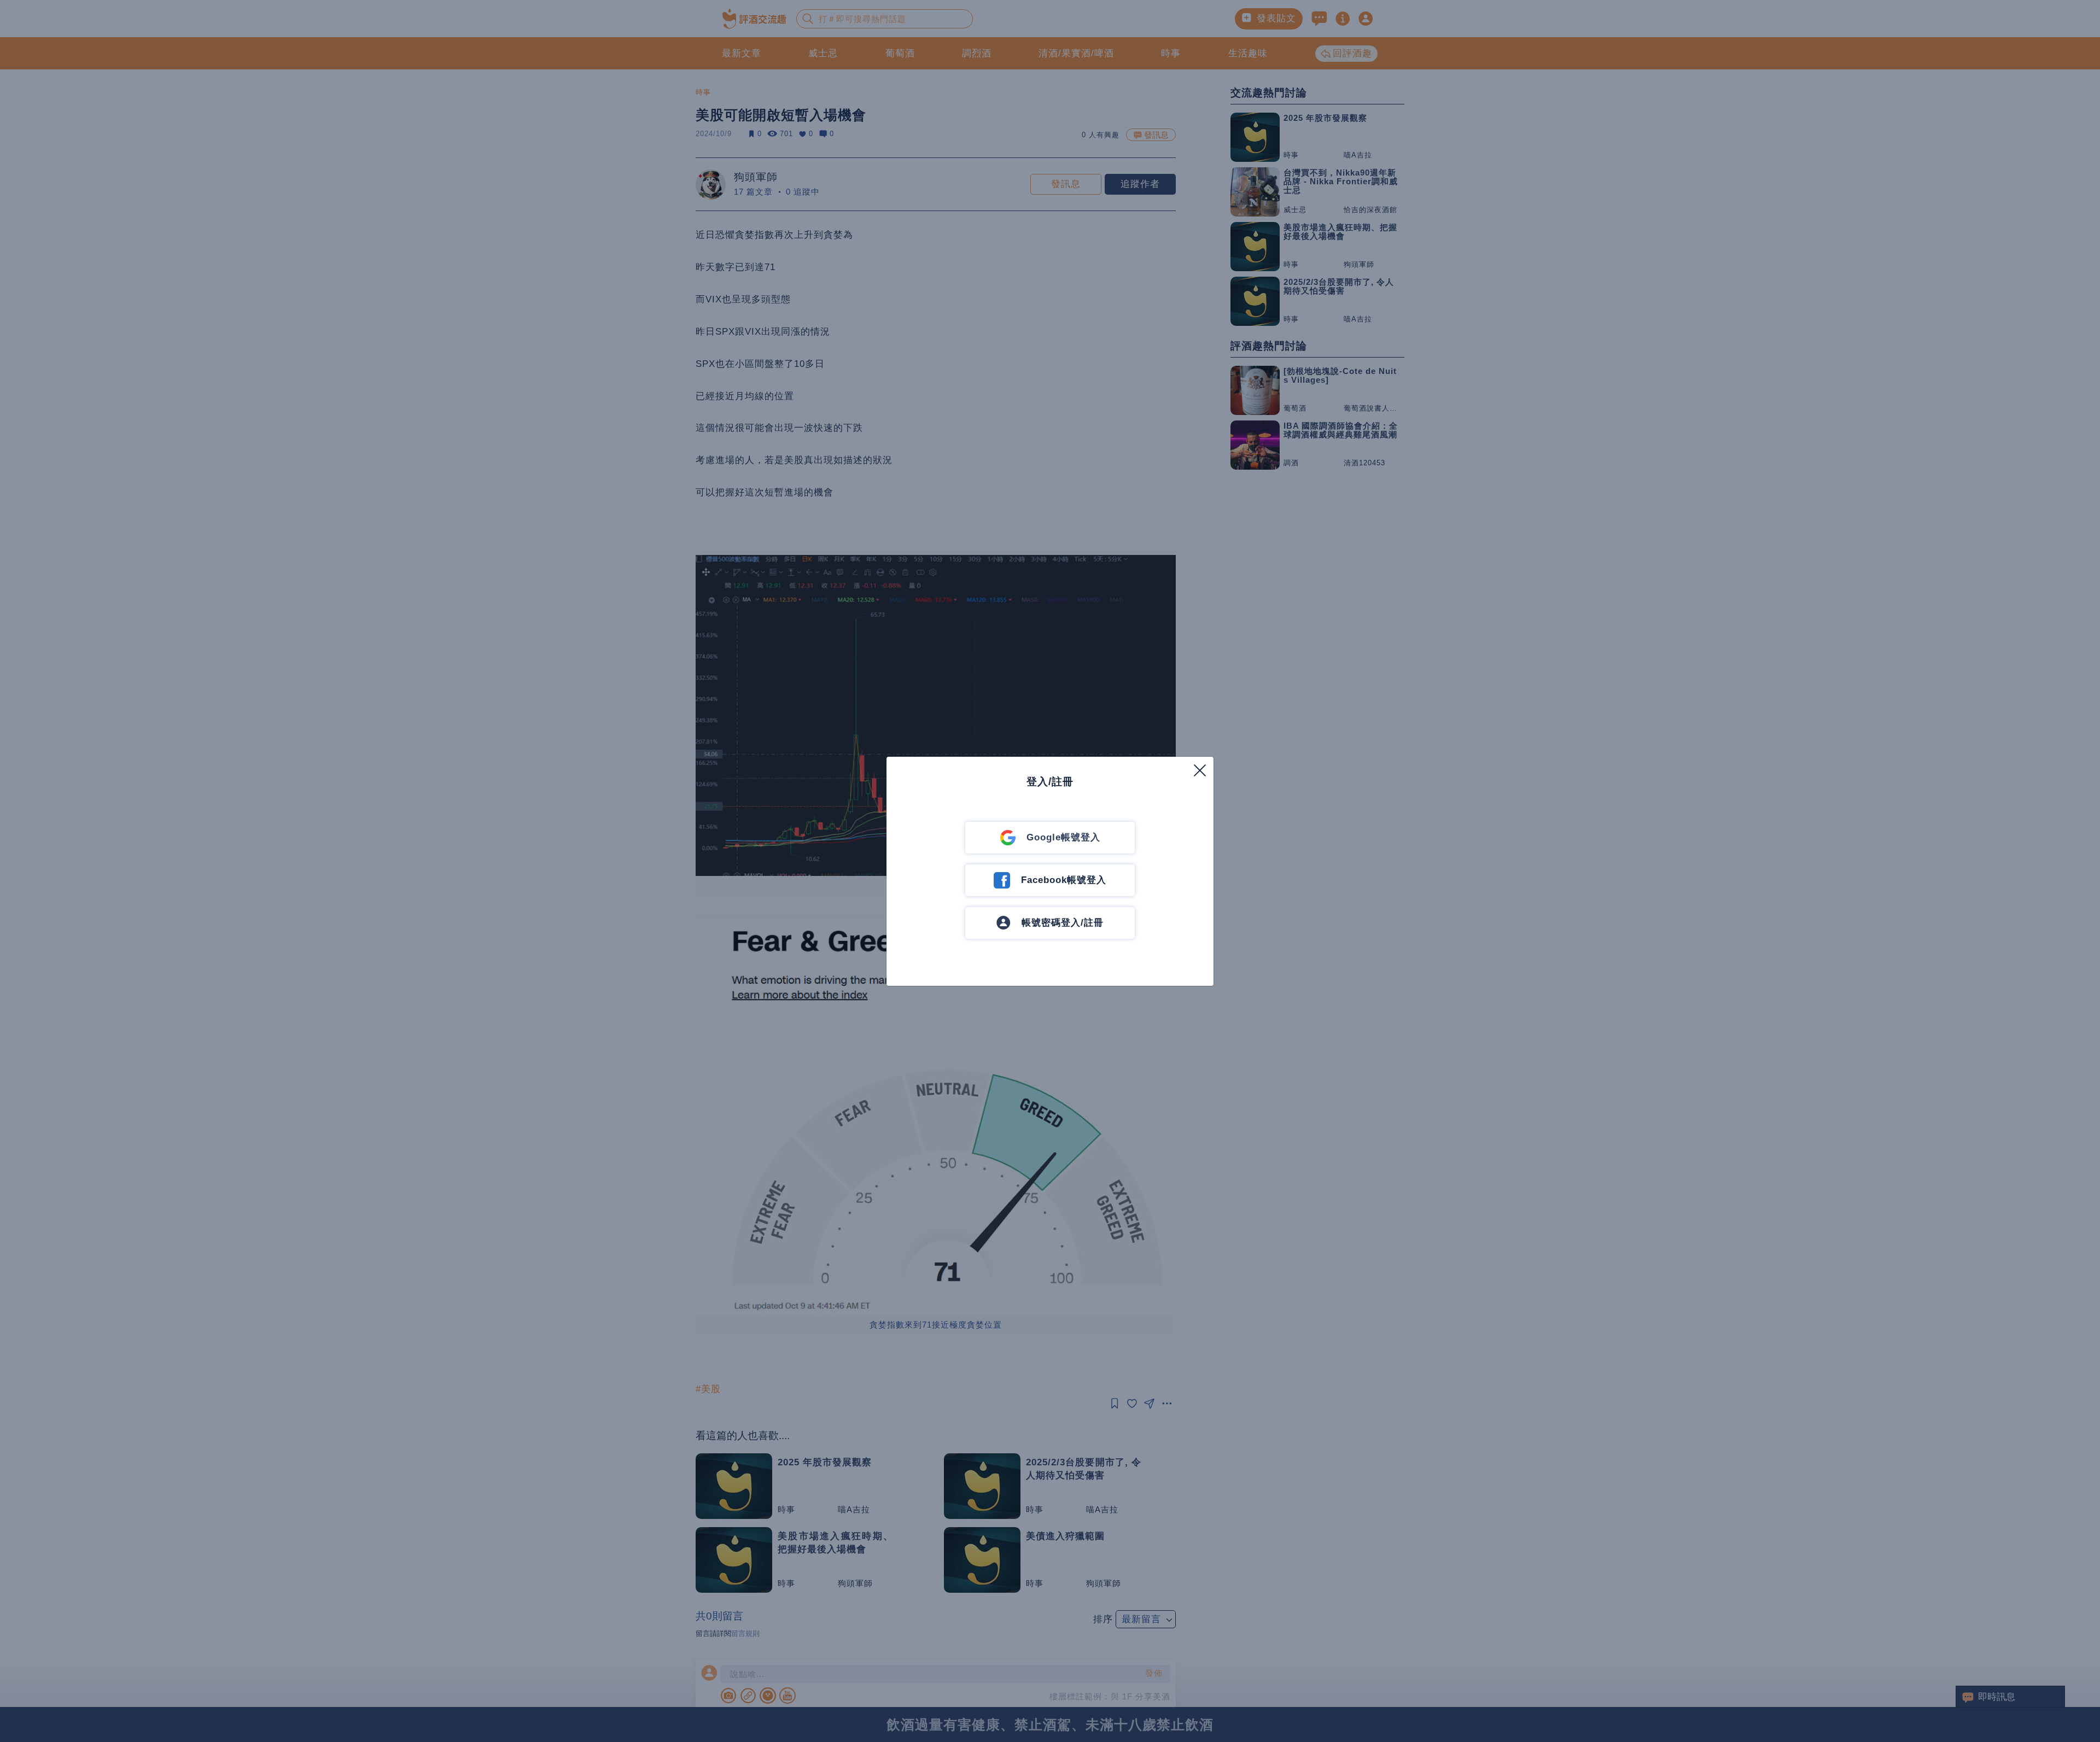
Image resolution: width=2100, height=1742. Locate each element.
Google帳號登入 (1063, 837)
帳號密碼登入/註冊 (1063, 923)
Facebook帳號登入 (1064, 880)
